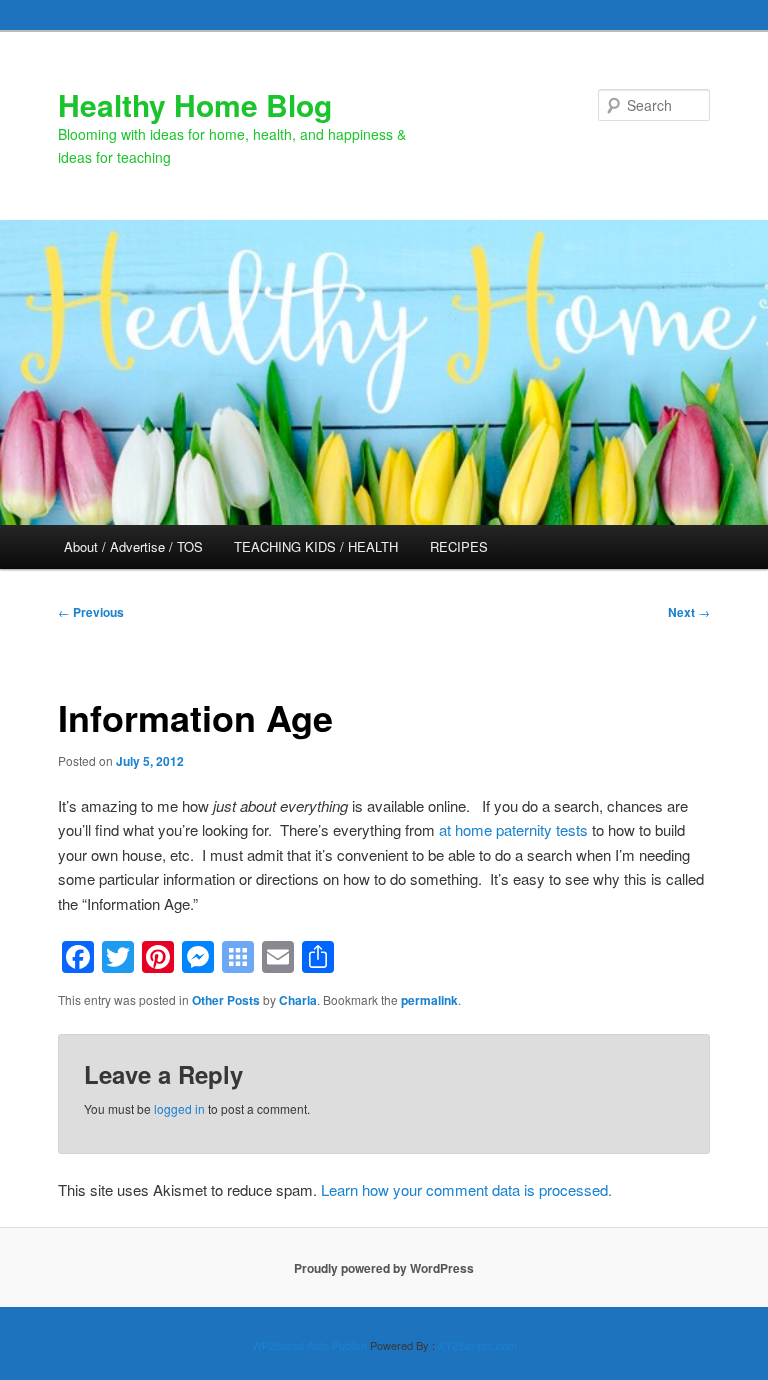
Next (689, 612)
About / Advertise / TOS (133, 546)
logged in (179, 1108)
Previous (91, 612)
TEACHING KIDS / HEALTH (316, 546)
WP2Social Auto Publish (309, 1345)
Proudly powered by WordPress (384, 1268)
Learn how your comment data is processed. (466, 1189)
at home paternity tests (513, 829)
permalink (429, 1000)
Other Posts (226, 1000)
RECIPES (459, 546)
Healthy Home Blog (195, 104)
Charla (298, 1000)
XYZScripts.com (477, 1345)
